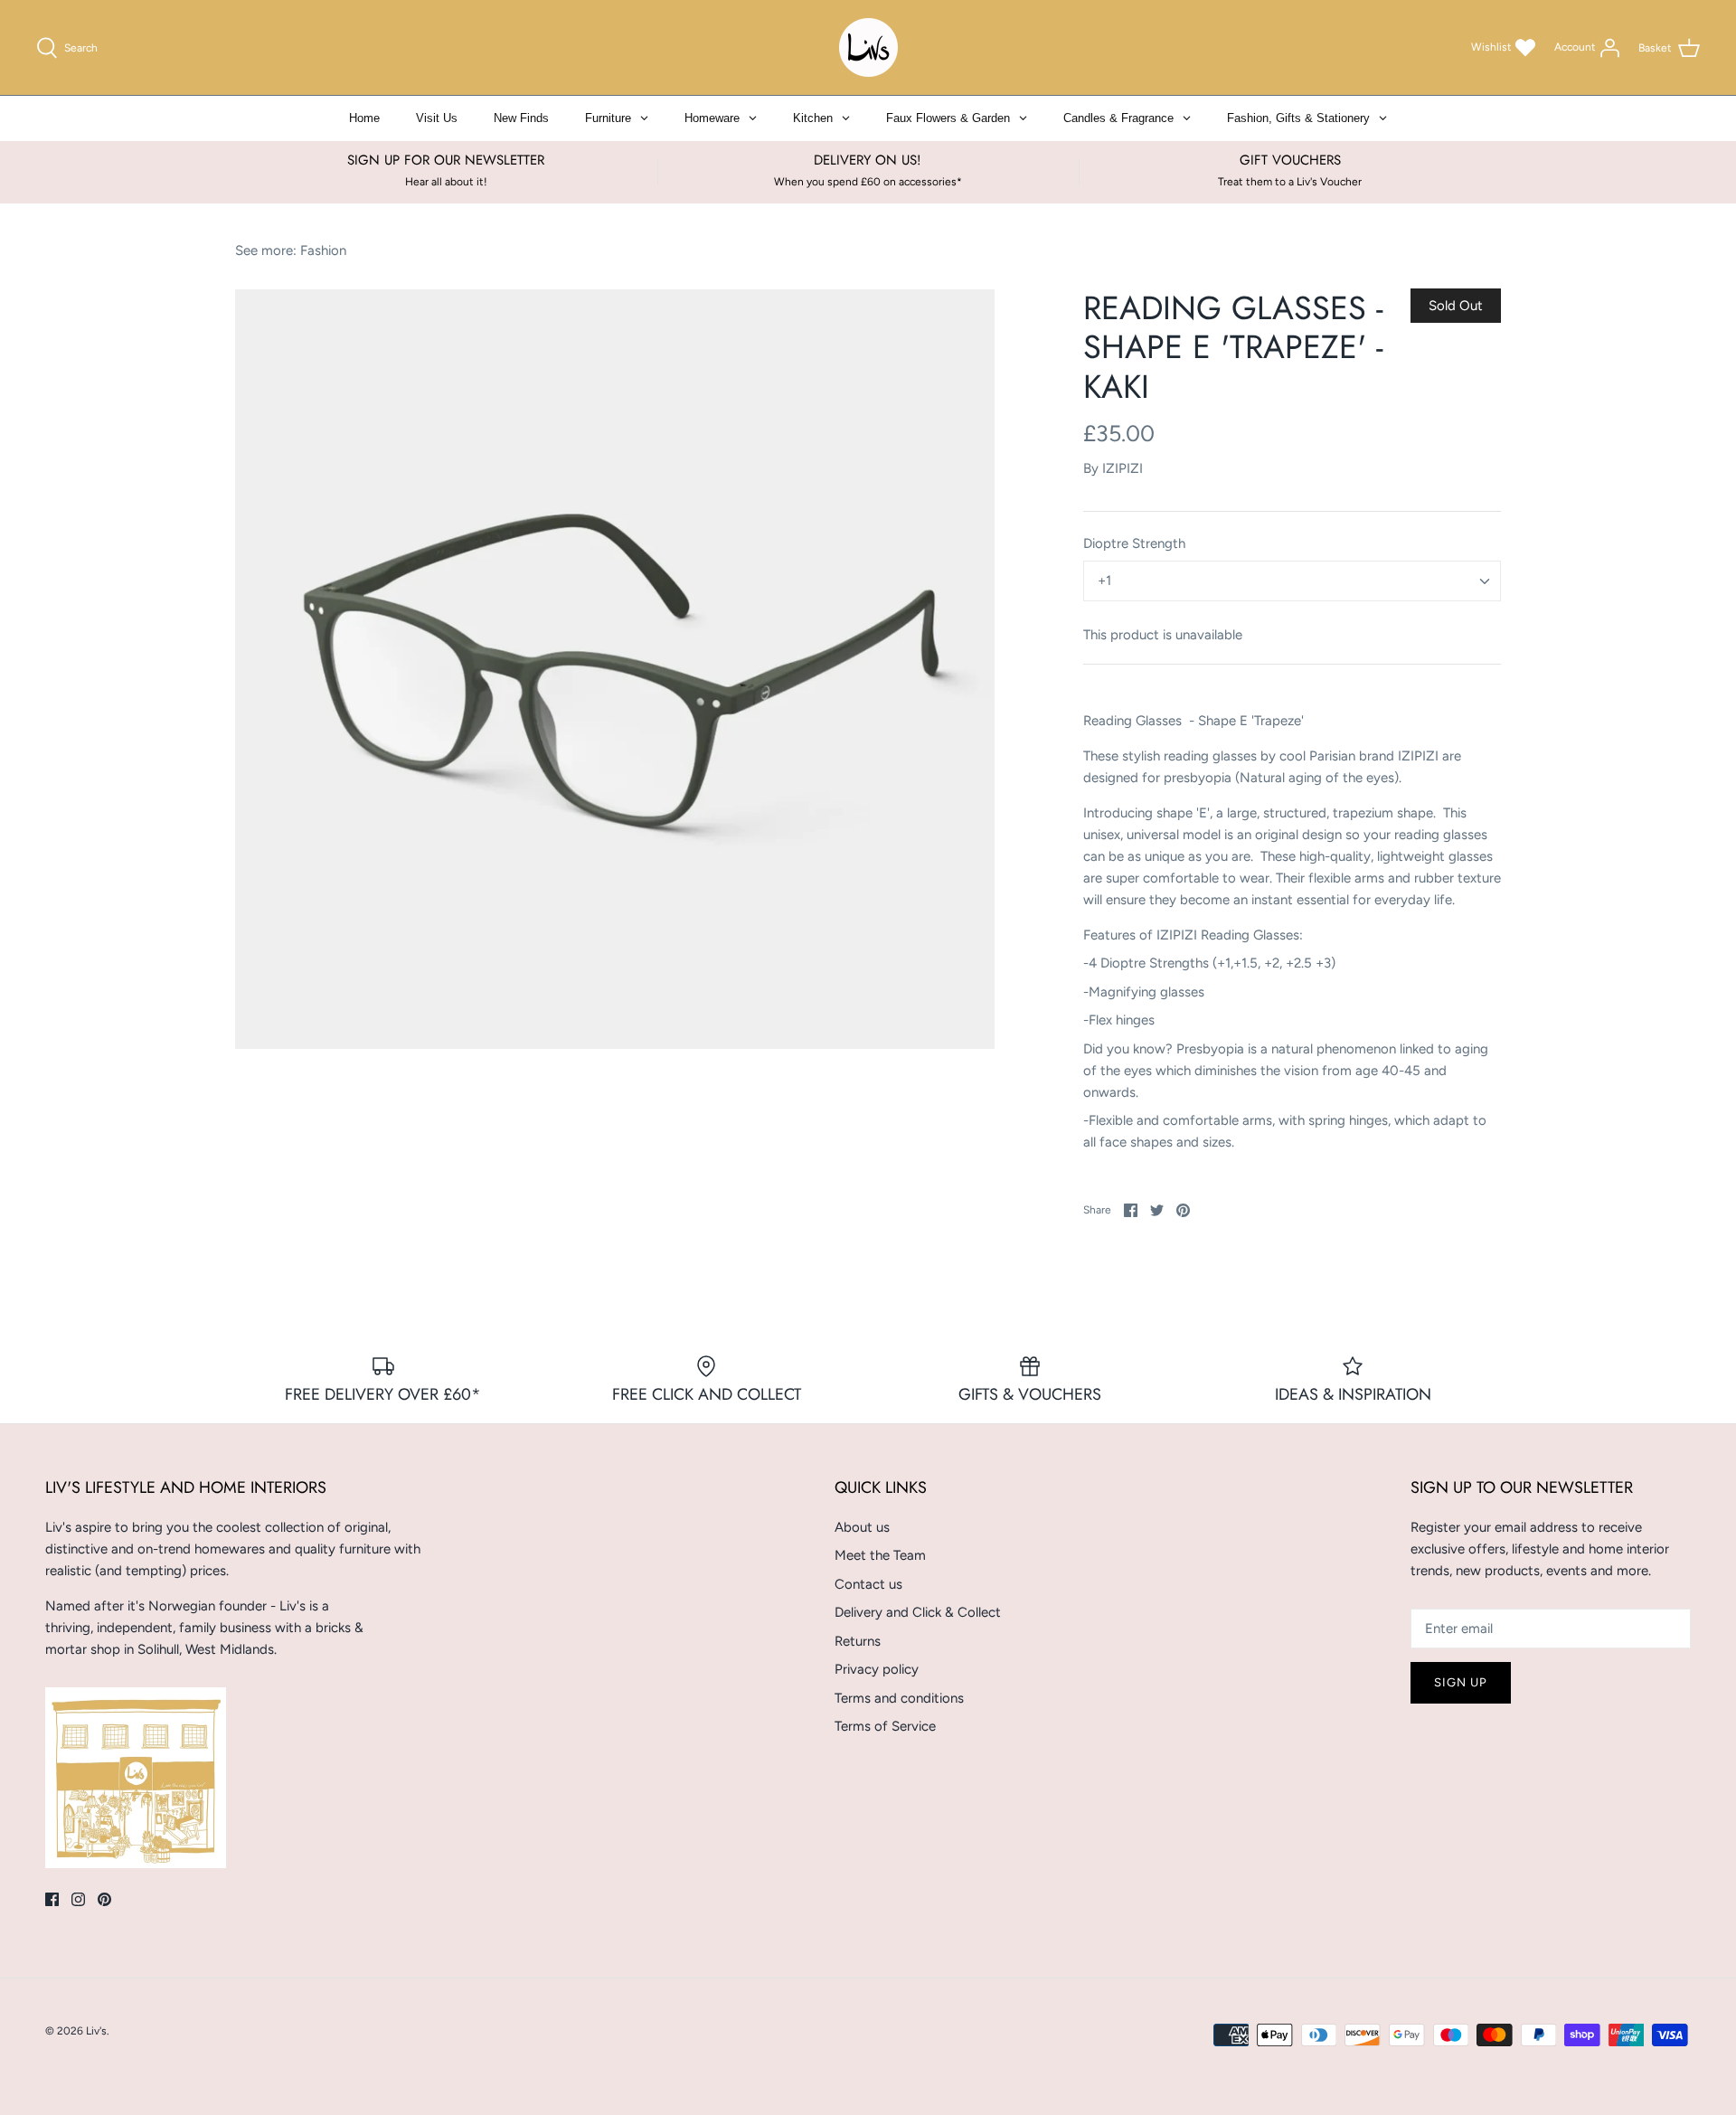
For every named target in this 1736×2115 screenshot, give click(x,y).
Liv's (96, 2031)
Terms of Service (885, 1726)
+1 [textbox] (1104, 581)
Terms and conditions (899, 1698)
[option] (615, 669)
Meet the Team (880, 1555)
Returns (858, 1641)
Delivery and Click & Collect (918, 1612)
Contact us (868, 1584)
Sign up (1461, 1682)
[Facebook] (52, 1899)
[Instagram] (78, 1899)
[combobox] (1292, 581)
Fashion (323, 250)
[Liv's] (868, 47)
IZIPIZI (1123, 468)
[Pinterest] (104, 1899)
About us (862, 1527)
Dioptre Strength (1134, 543)
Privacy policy (877, 1669)
